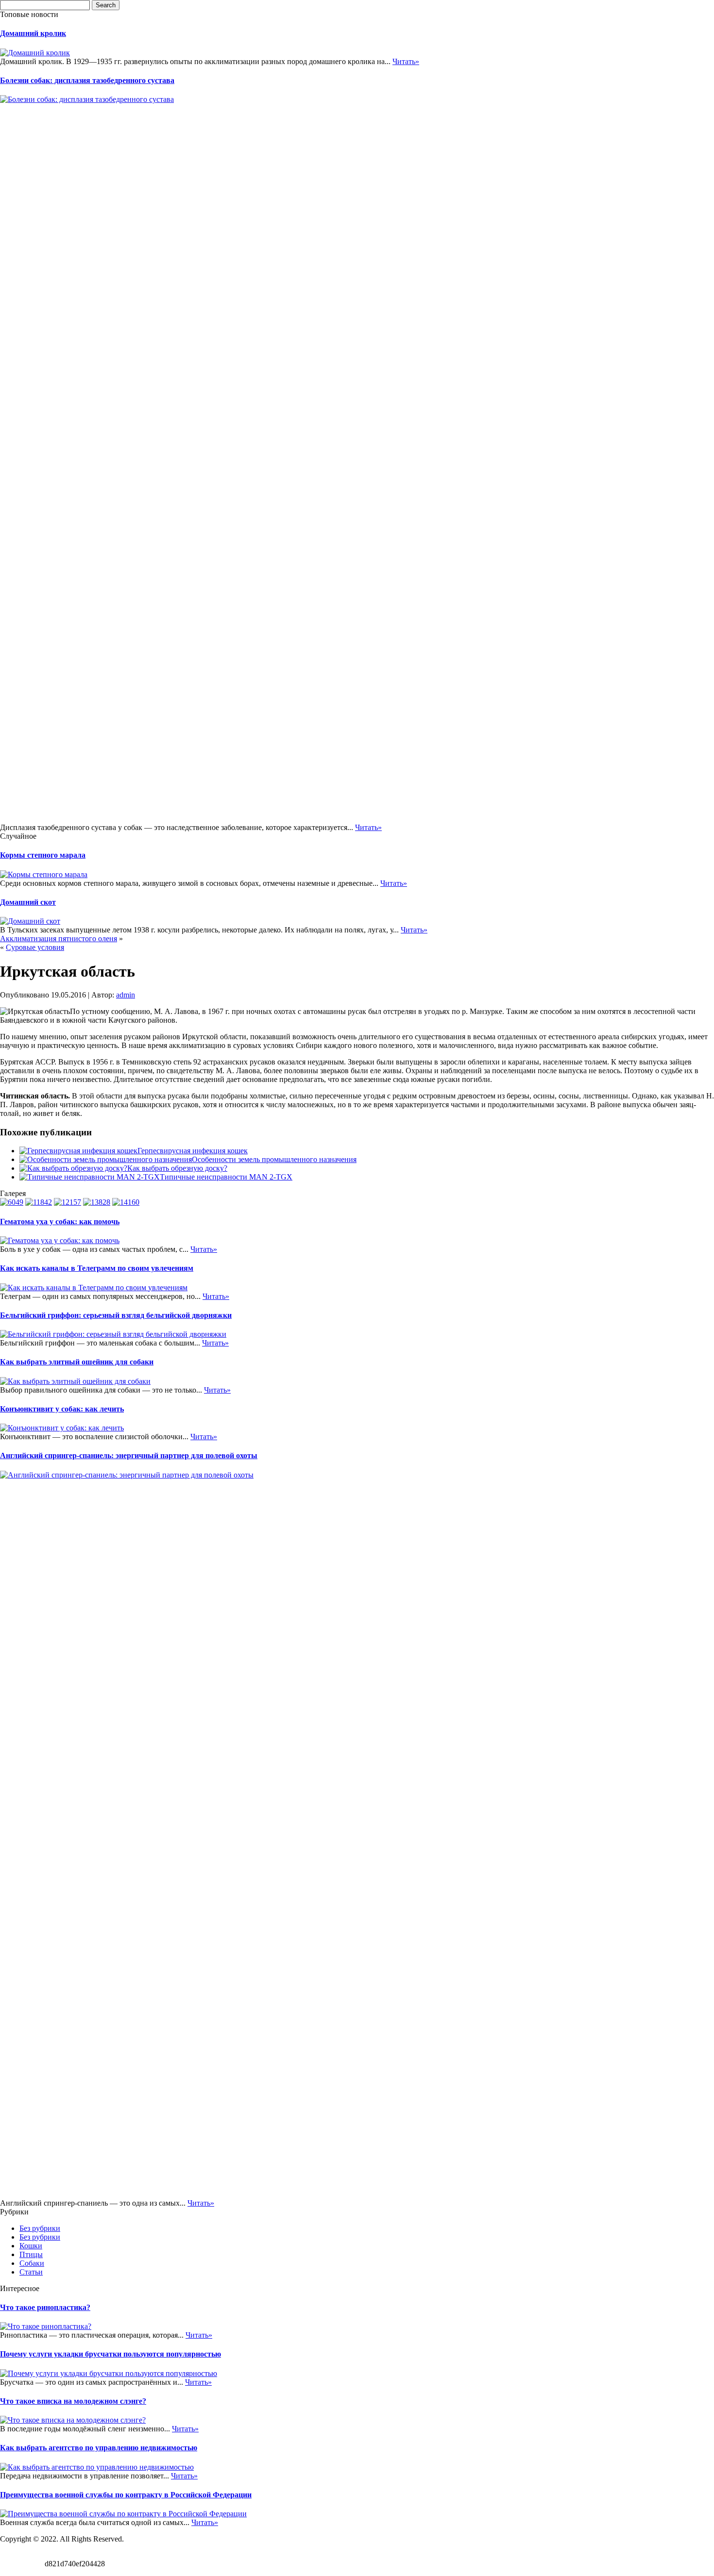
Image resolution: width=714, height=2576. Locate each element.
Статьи (31, 2272)
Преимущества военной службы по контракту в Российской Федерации (126, 2495)
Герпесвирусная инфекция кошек (193, 1151)
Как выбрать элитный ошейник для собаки (77, 1362)
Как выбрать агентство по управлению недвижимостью (99, 2448)
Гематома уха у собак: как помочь (60, 1222)
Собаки (32, 2263)
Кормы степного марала (43, 855)
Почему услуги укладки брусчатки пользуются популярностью (110, 2354)
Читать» (406, 61)
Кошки (31, 2246)
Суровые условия (35, 947)
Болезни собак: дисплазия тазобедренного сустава (87, 80)
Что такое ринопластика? (45, 2307)
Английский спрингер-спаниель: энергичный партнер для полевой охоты (129, 1455)
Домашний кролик (33, 33)
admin (126, 995)
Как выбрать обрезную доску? (177, 1168)
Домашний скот (28, 902)
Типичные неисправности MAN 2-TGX (226, 1177)
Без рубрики (40, 2228)
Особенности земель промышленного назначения (274, 1159)
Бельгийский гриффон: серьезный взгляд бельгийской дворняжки (116, 1315)
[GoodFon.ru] (39, 1202)
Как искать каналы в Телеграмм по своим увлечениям (97, 1268)
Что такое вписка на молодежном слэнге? (73, 2401)
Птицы (31, 2254)
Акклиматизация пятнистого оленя (59, 939)
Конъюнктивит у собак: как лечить (62, 1409)
